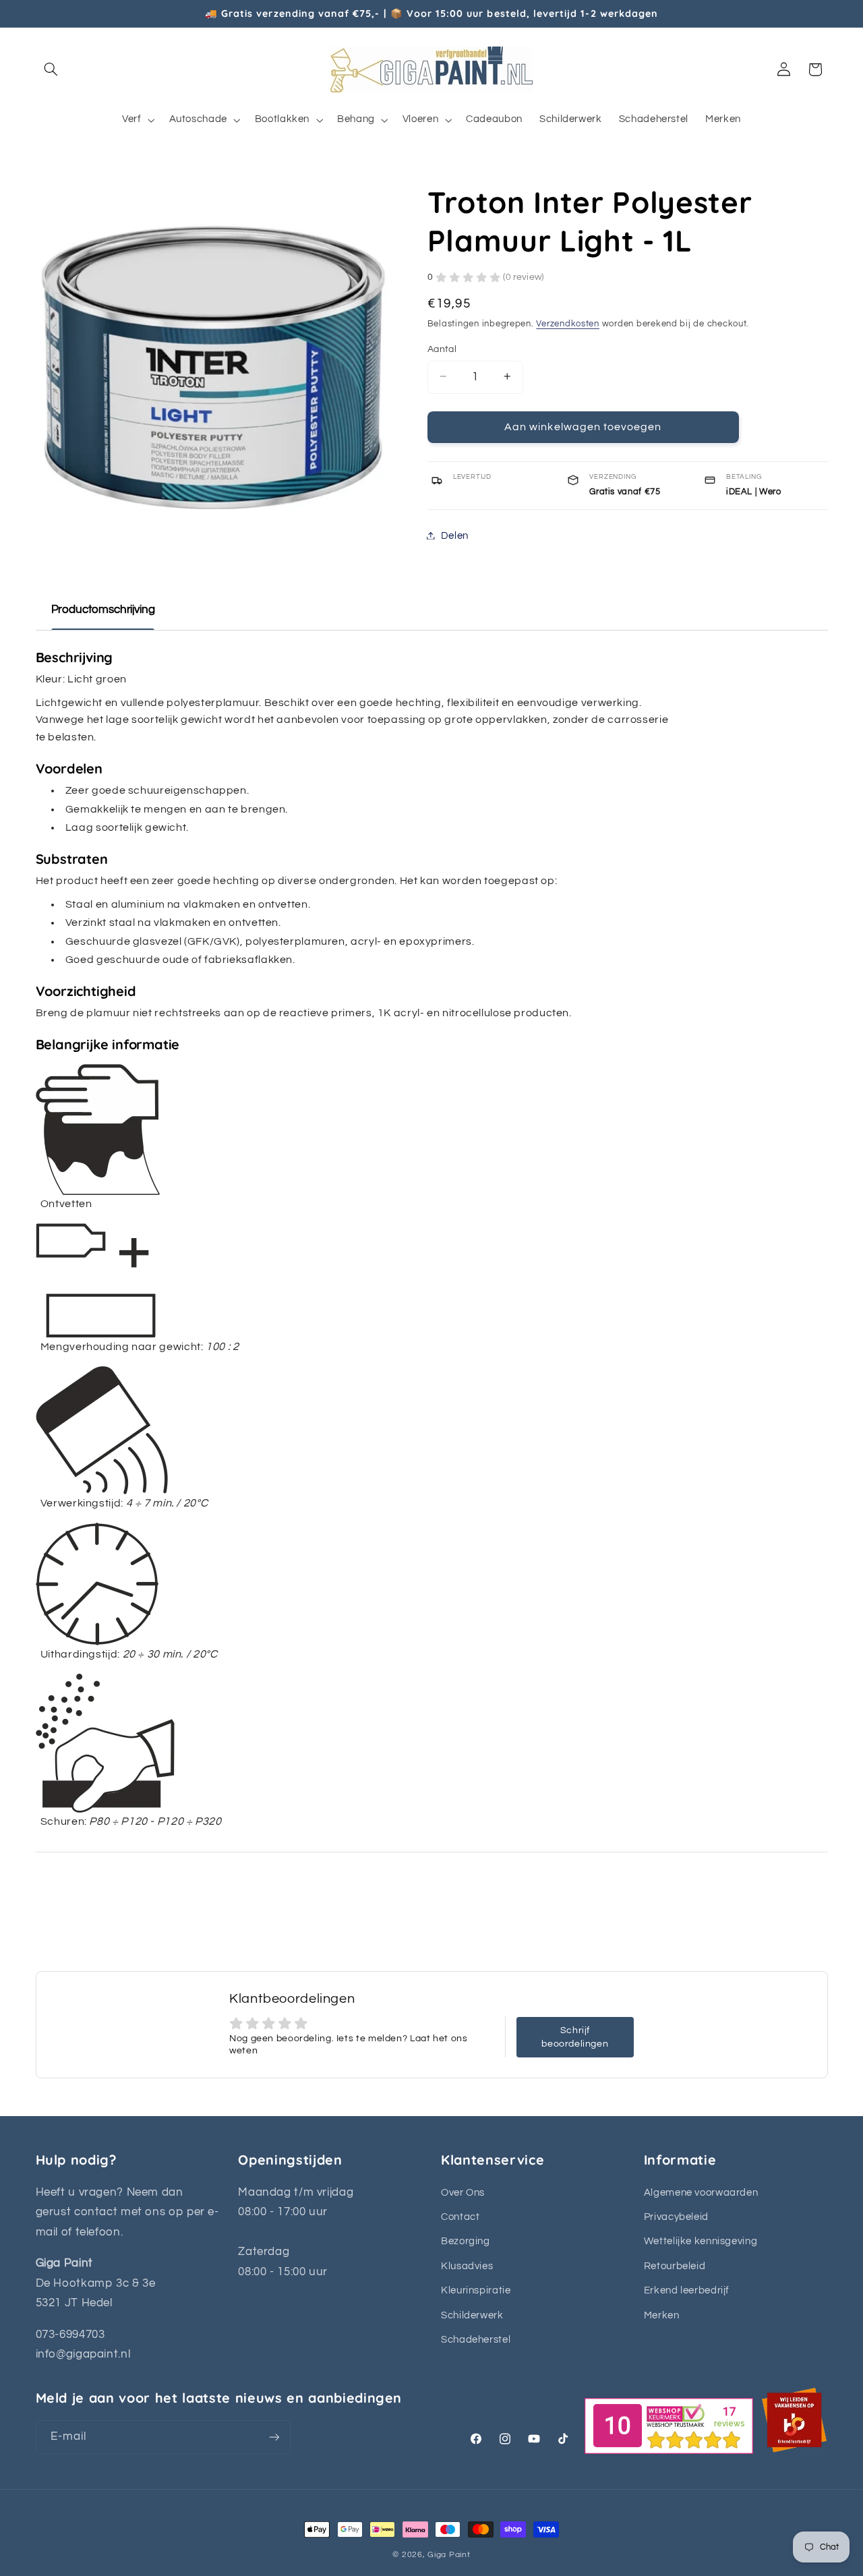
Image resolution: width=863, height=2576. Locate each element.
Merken (662, 2315)
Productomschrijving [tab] (103, 610)
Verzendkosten (568, 324)
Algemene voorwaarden (701, 2193)
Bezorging (466, 2241)
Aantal (442, 349)
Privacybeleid (676, 2217)
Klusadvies (467, 2266)
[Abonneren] (274, 2437)
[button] (51, 69)
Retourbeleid (675, 2266)
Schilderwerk (472, 2315)
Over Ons (463, 2193)
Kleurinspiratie (476, 2290)
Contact (460, 2217)
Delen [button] (455, 535)
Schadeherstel (476, 2340)
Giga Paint (449, 2555)
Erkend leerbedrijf (687, 2290)
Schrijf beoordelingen (575, 2037)
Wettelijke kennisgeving (701, 2241)
